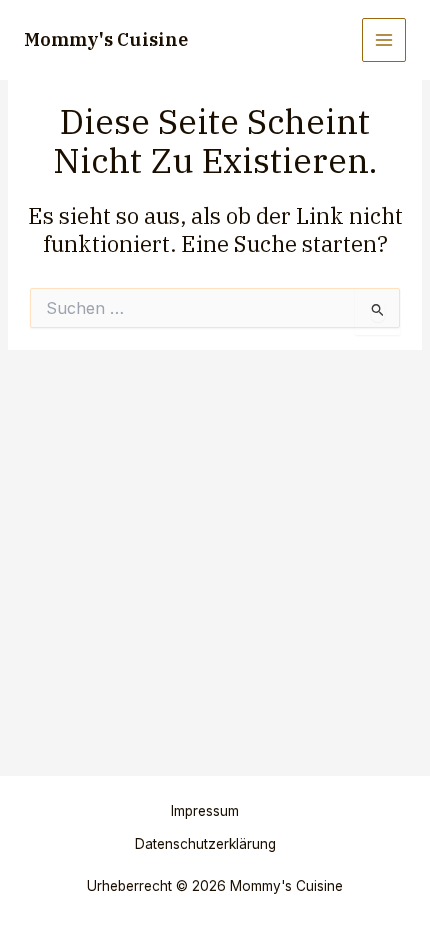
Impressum (205, 811)
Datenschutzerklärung (205, 844)
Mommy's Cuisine (106, 39)
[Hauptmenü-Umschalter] (384, 40)
